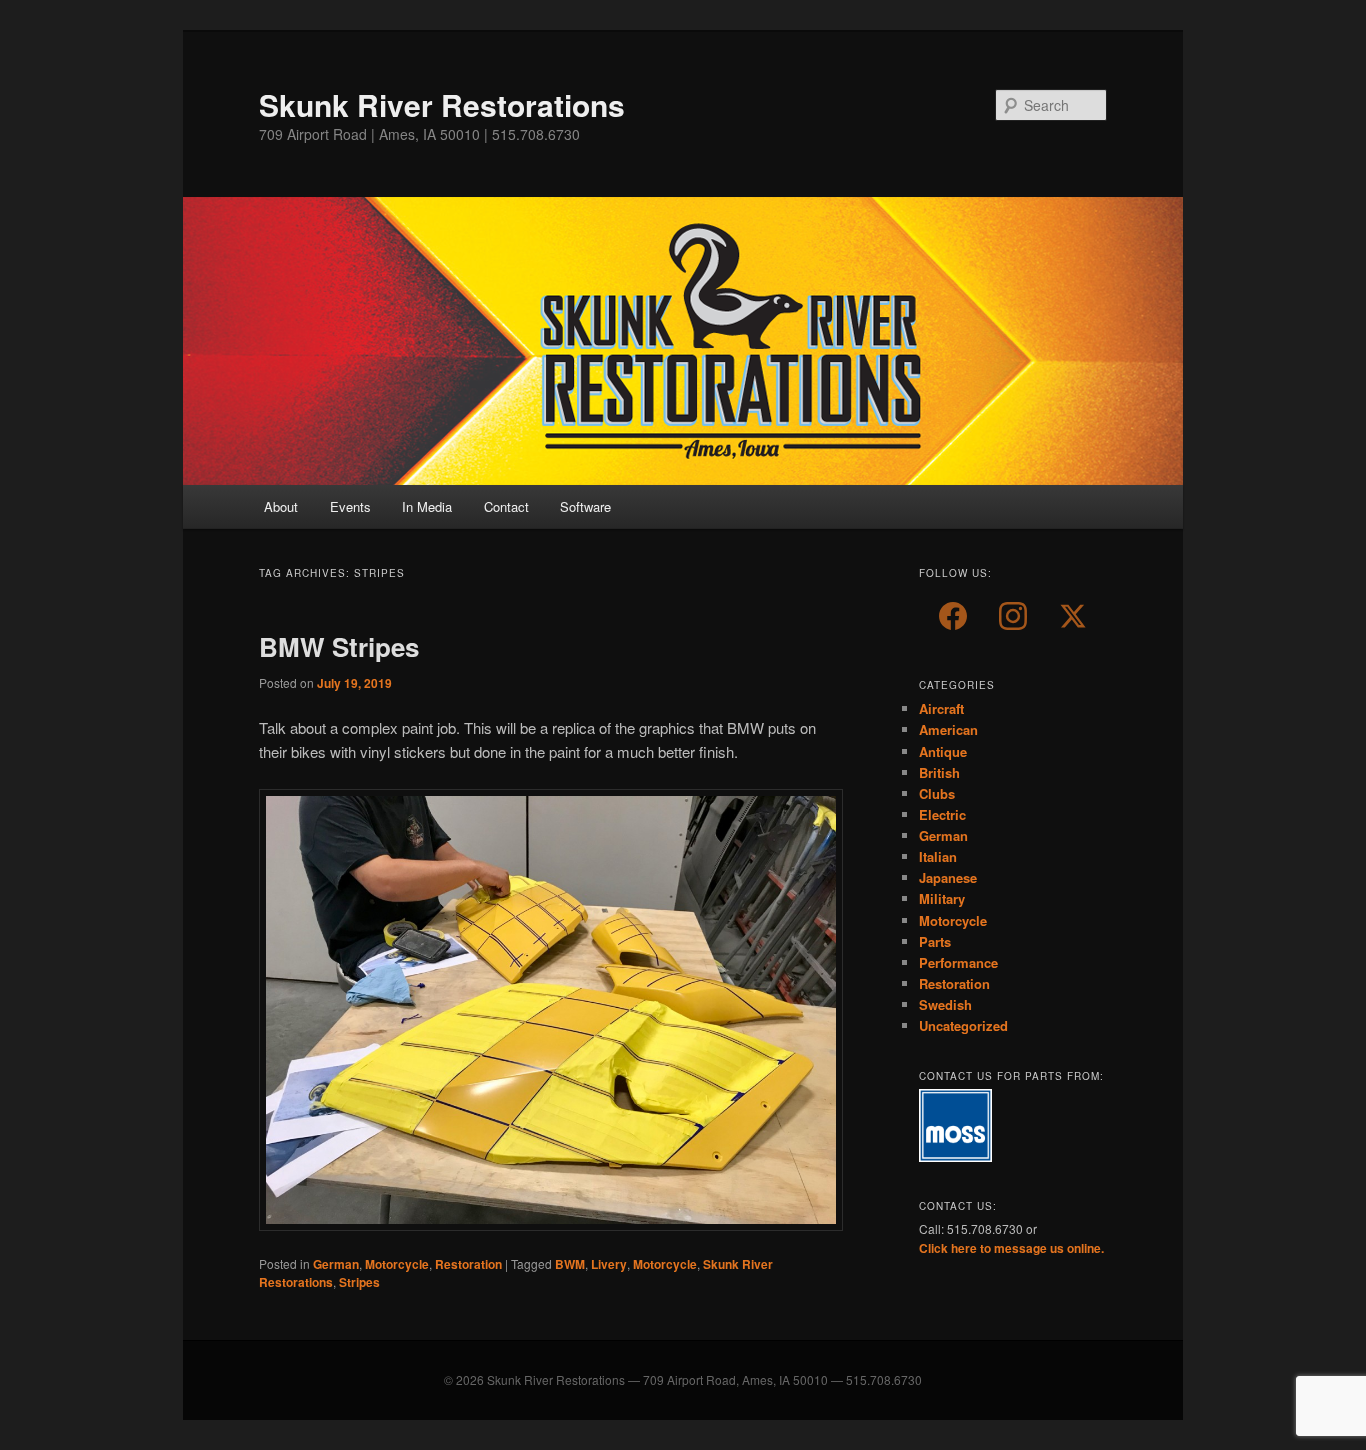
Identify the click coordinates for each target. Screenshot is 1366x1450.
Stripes (359, 1282)
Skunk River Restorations (442, 104)
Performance (958, 962)
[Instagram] (1013, 616)
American (948, 729)
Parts (935, 941)
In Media (427, 506)
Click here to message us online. (1011, 1248)
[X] (1073, 616)
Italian (938, 856)
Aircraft (941, 708)
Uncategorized (963, 1025)
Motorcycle (397, 1264)
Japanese (948, 877)
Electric (942, 814)
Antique (943, 751)
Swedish (945, 1004)
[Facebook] (953, 616)
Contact (506, 506)
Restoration (468, 1264)
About (281, 506)
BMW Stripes (339, 646)
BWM (570, 1264)
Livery (609, 1264)
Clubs (937, 793)
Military (942, 898)
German (336, 1264)
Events (350, 506)
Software (585, 506)
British (939, 772)
